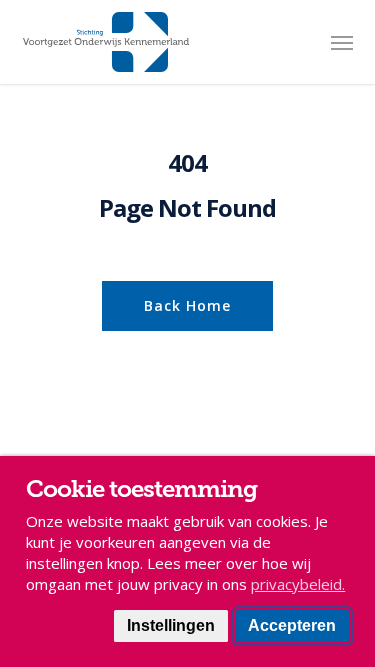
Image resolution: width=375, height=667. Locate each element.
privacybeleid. (298, 584)
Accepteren (292, 625)
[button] (342, 42)
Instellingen (171, 625)
